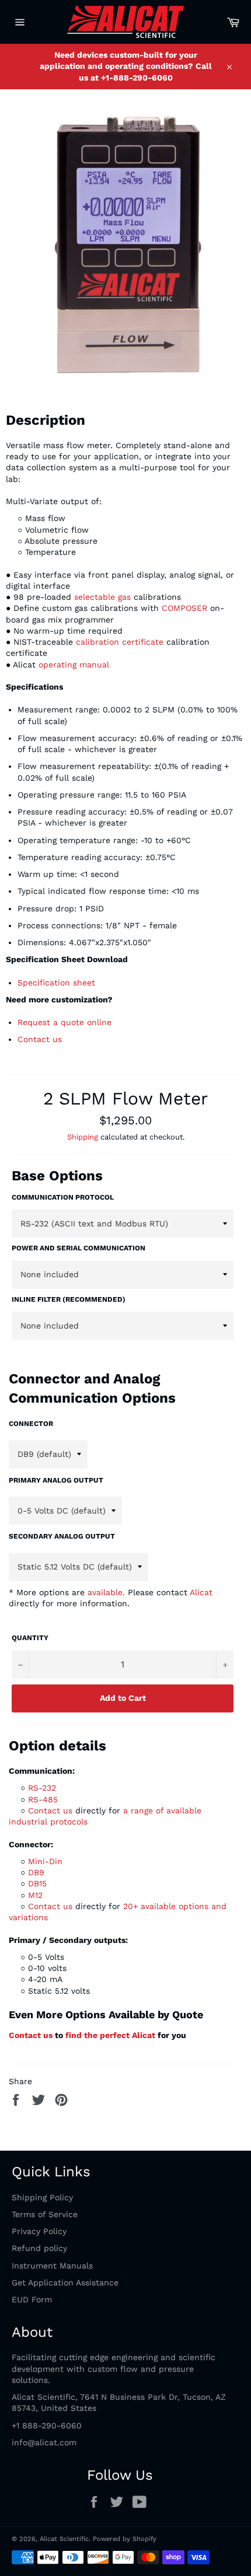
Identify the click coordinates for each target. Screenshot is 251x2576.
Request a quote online (65, 1022)
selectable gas (104, 597)
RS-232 (42, 1788)
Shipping (83, 1137)
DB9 (36, 1872)
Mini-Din (45, 1861)
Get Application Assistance (65, 2283)
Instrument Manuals (52, 2266)
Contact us (40, 1039)
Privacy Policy (39, 2231)
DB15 (37, 1883)
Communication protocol (63, 1197)
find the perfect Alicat (110, 2035)
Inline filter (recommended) (69, 1299)
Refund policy (39, 2248)
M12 (35, 1895)
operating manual (74, 665)
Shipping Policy (42, 2197)
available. (106, 1592)
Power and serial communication (79, 1248)
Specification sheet (56, 983)
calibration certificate (120, 642)
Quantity (30, 1638)
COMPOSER (184, 608)
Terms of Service (45, 2214)
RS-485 (43, 1799)
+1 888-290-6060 (47, 2425)
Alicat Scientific (64, 2539)
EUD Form (32, 2299)
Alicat (201, 1592)
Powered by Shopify (125, 2539)
